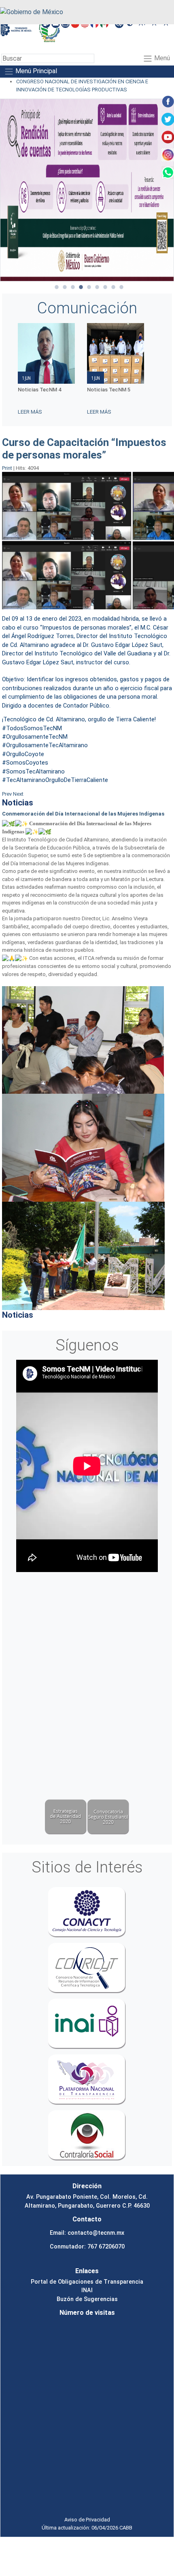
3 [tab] (73, 287)
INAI (87, 2290)
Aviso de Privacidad (87, 2520)
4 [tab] (81, 287)
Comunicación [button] (87, 308)
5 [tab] (89, 287)
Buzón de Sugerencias (87, 2299)
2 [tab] (65, 287)
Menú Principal (35, 71)
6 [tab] (97, 287)
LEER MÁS (30, 412)
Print (8, 468)
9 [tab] (121, 287)
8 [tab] (113, 287)
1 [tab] (57, 287)
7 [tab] (105, 287)
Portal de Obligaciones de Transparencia (87, 2282)
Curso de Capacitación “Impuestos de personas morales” (84, 449)
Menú (161, 58)
